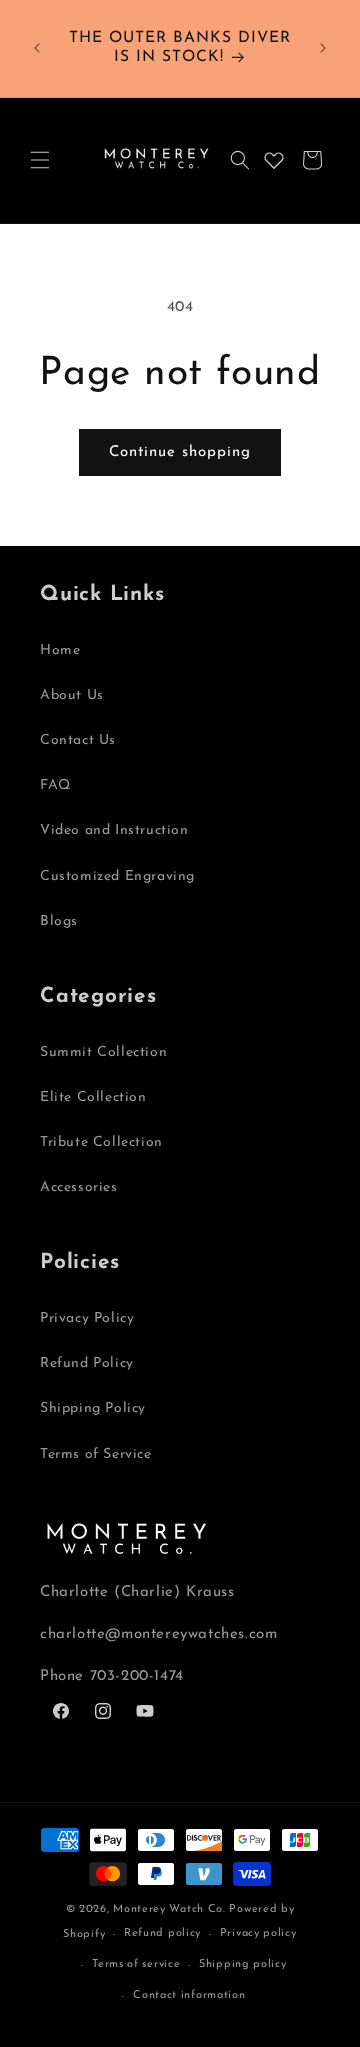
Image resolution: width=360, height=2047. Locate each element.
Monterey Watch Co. (169, 1909)
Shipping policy (243, 1964)
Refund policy (162, 1933)
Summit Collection (103, 1052)
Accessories (79, 1187)
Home (60, 650)
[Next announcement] (323, 48)
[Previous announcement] (37, 48)
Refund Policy (87, 1363)
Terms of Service (96, 1454)
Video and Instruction (114, 830)
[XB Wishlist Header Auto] (274, 160)
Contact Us (78, 740)
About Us (72, 695)
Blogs (59, 921)
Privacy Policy (87, 1318)
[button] (40, 160)
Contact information (189, 1995)
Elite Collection (93, 1097)
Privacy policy (258, 1933)
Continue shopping (180, 452)
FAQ (55, 785)
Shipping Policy (93, 1408)
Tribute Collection (101, 1142)
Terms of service (136, 1964)
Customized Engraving (117, 876)
